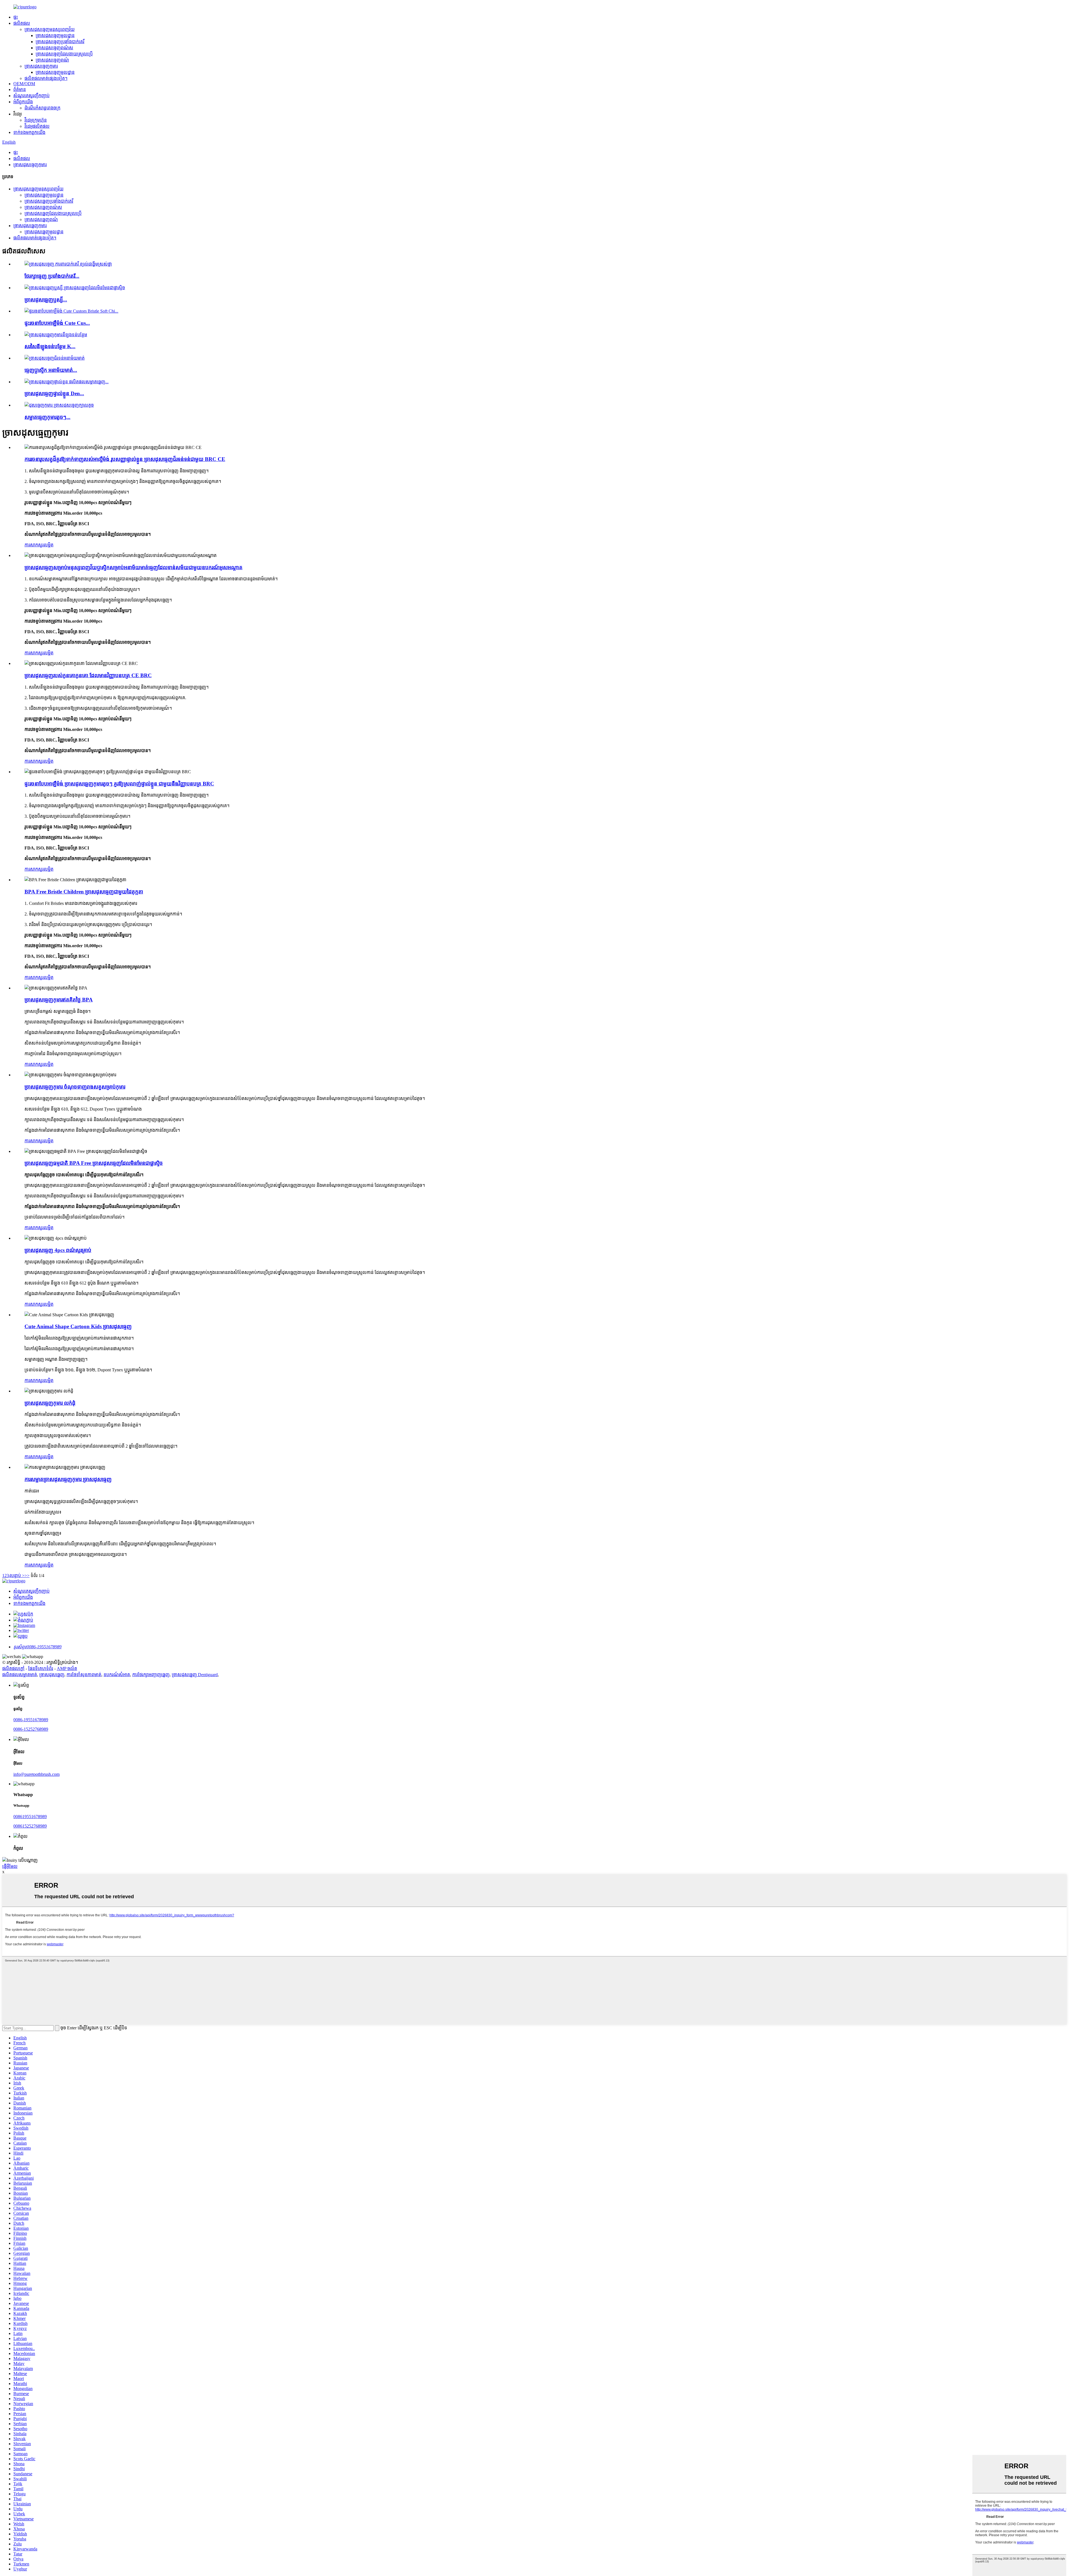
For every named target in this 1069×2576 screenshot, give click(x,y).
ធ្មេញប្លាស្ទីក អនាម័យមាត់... (51, 370)
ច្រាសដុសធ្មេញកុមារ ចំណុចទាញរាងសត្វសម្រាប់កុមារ (75, 1087)
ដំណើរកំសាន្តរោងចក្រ (42, 108)
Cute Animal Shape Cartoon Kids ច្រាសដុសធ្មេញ (78, 1326)
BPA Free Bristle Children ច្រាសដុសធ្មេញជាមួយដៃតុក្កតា (84, 892)
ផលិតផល (22, 23)
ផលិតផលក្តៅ (13, 1668)
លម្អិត (49, 545)
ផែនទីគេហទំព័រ (41, 1668)
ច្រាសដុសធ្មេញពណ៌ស (54, 48)
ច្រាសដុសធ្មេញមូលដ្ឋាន (55, 35)
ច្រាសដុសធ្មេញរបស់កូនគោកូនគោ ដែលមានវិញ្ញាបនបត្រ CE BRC (88, 675)
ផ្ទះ (16, 17)
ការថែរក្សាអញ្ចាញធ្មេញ (151, 1675)
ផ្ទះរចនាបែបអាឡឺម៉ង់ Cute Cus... (57, 323)
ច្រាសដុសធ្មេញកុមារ (41, 66)
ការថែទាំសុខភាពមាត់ (84, 1675)
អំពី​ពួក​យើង (23, 102)
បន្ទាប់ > (18, 1576)
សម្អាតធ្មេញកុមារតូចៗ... (47, 417)
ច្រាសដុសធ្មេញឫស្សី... (46, 300)
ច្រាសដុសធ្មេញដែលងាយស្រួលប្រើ (64, 54)
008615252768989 (30, 1826)
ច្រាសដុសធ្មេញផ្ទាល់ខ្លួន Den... (54, 393)
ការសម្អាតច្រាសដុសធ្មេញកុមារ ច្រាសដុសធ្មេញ (68, 1479)
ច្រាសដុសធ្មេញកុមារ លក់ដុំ (50, 1403)
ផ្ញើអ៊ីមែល (10, 1866)
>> (27, 1576)
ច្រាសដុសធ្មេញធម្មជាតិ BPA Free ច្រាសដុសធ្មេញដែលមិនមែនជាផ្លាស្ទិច (94, 1163)
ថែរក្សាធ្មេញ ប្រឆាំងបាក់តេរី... (52, 276)
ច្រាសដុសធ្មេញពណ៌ (52, 60)
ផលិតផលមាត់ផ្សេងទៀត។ (46, 78)
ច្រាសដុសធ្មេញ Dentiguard (195, 1675)
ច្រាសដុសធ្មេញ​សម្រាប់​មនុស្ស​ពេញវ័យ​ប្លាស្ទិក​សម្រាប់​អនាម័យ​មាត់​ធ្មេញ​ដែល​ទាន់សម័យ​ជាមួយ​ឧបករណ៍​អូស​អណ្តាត (133, 567)
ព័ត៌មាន (20, 89)
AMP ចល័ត (67, 1668)
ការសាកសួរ (34, 545)
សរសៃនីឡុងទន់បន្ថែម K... (50, 346)
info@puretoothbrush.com (36, 1774)
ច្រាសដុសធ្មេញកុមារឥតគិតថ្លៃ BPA (59, 1000)
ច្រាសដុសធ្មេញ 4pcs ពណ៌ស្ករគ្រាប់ (58, 1250)
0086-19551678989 (31, 1720)
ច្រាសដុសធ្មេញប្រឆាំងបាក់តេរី (60, 42)
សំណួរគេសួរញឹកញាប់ (31, 96)
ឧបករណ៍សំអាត (117, 1675)
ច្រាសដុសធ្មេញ (52, 1675)
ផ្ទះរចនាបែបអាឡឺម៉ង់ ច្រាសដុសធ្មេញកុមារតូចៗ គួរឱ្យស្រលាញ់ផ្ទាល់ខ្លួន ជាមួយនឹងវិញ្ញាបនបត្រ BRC (119, 784)
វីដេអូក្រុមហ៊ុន (36, 120)
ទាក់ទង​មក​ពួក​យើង (29, 132)
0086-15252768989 (31, 1729)
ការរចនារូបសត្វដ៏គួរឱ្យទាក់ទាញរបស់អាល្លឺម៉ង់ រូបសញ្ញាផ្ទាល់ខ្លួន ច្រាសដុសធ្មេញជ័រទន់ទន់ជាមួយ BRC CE (125, 459)
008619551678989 (30, 1817)
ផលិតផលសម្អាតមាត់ (20, 1675)
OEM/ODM (24, 84)
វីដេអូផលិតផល (37, 126)
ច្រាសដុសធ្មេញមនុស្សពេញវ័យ (50, 29)
